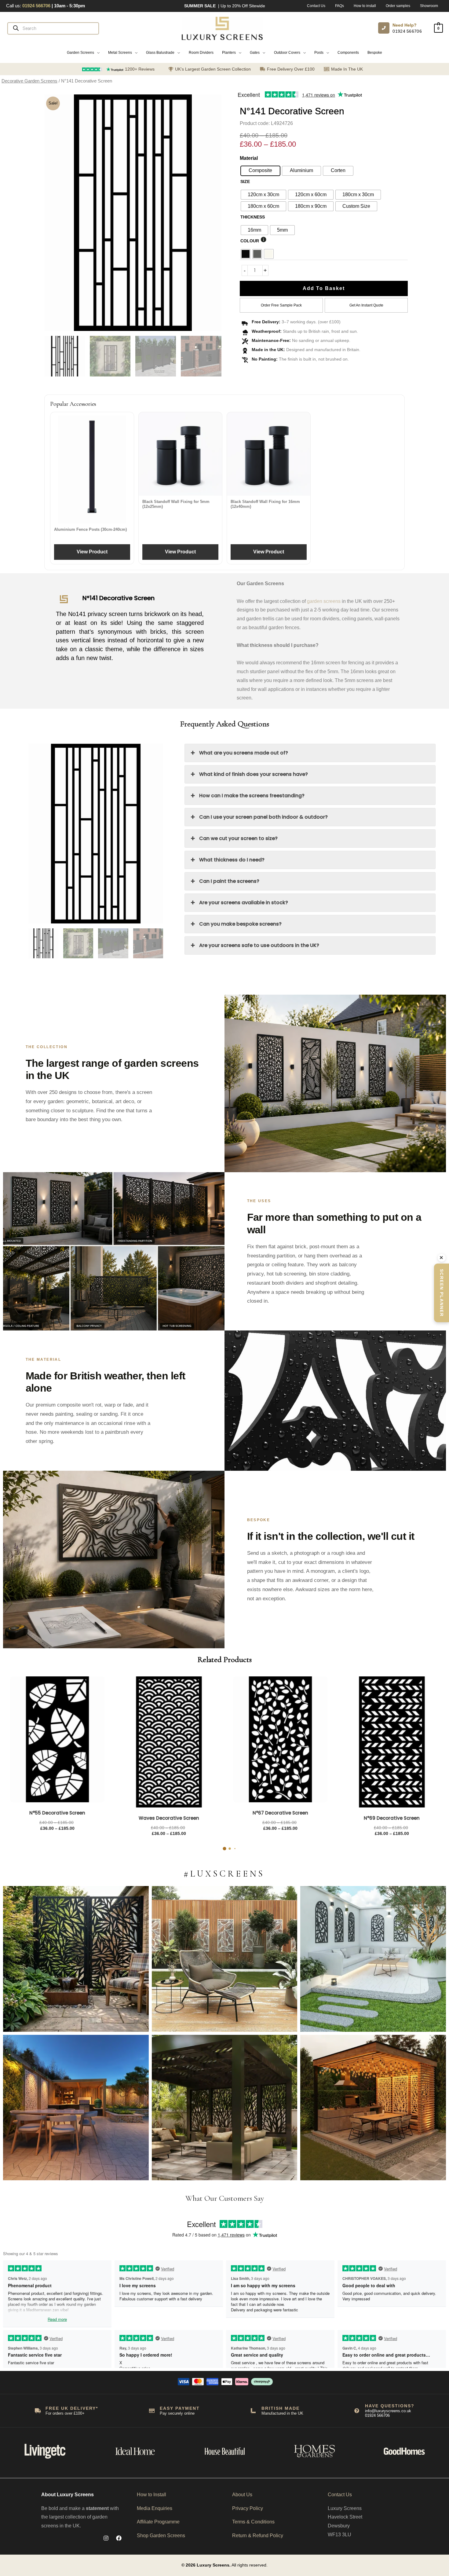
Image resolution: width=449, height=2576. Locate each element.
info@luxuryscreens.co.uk (388, 2411)
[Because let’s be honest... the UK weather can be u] (225, 2108)
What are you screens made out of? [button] (244, 753)
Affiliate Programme (158, 2522)
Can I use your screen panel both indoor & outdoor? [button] (263, 817)
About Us (242, 2495)
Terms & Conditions (253, 2522)
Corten (338, 170)
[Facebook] (119, 2538)
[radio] (263, 195)
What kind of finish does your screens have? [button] (254, 774)
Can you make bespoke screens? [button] (240, 924)
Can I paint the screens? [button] (229, 881)
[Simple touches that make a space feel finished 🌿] (225, 1959)
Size (245, 182)
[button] (83, 53)
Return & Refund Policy (258, 2536)
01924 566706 (407, 31)
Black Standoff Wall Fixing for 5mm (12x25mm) (176, 504)
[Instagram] (106, 2538)
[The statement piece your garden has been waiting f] (76, 1959)
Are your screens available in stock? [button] (244, 903)
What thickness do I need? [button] (232, 860)
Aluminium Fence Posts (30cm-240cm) (90, 529)
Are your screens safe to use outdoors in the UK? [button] (259, 945)
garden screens (324, 601)
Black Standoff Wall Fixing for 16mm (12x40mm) (265, 504)
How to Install (151, 2495)
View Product (92, 552)
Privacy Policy (248, 2508)
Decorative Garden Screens (29, 81)
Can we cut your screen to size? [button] (238, 838)
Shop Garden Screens (161, 2536)
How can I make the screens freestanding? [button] (252, 796)
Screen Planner (442, 1293)
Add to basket (324, 288)
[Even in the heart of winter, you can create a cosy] (373, 2108)
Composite (260, 170)
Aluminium (301, 170)
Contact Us (340, 2495)
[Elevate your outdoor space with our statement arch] (373, 1959)
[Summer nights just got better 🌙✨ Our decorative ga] (76, 2108)
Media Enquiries (155, 2508)
